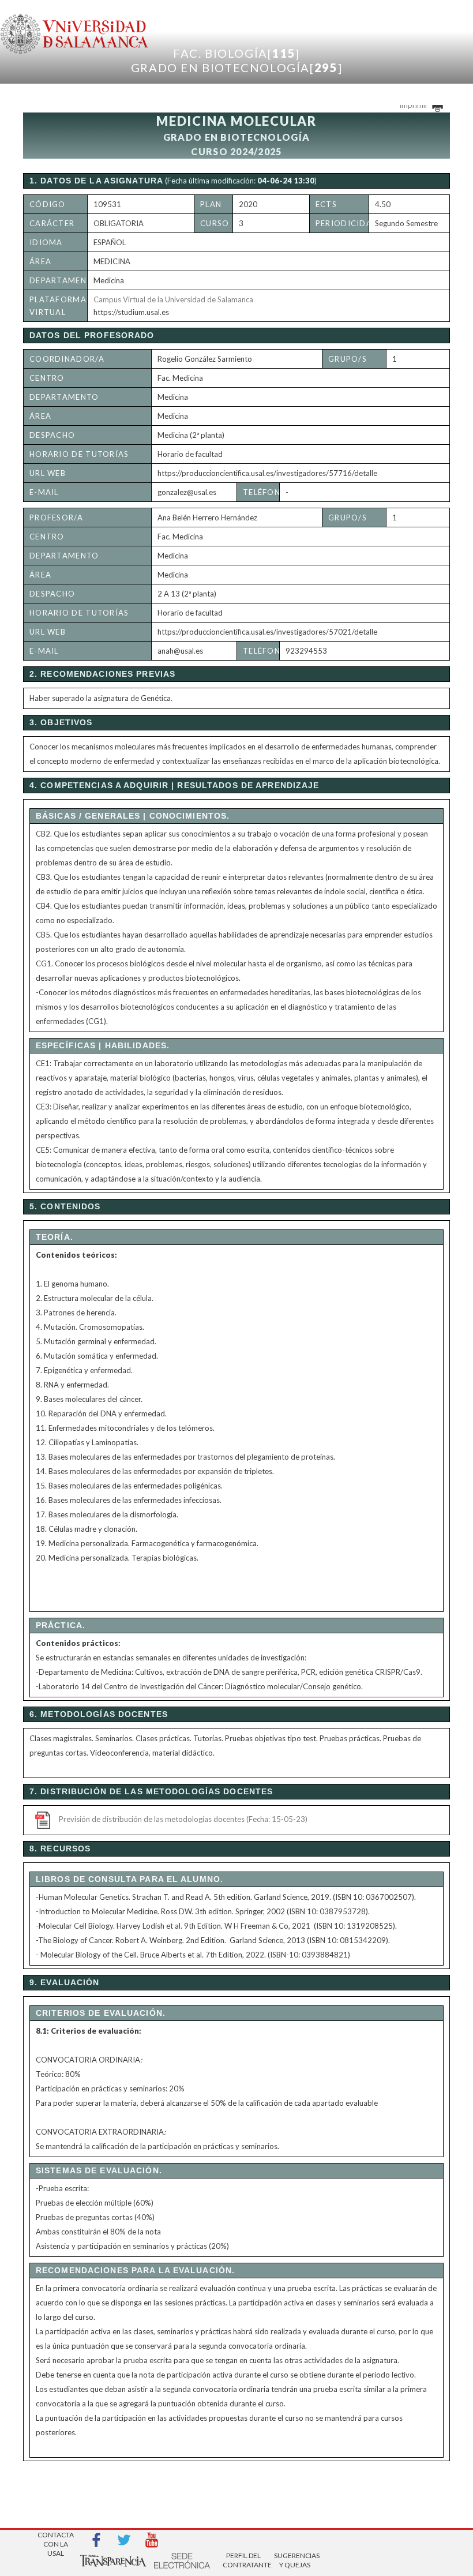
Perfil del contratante (243, 2560)
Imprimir (414, 105)
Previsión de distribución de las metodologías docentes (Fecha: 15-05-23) (183, 1819)
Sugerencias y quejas (295, 2560)
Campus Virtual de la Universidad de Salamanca (173, 299)
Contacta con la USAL (56, 2541)
